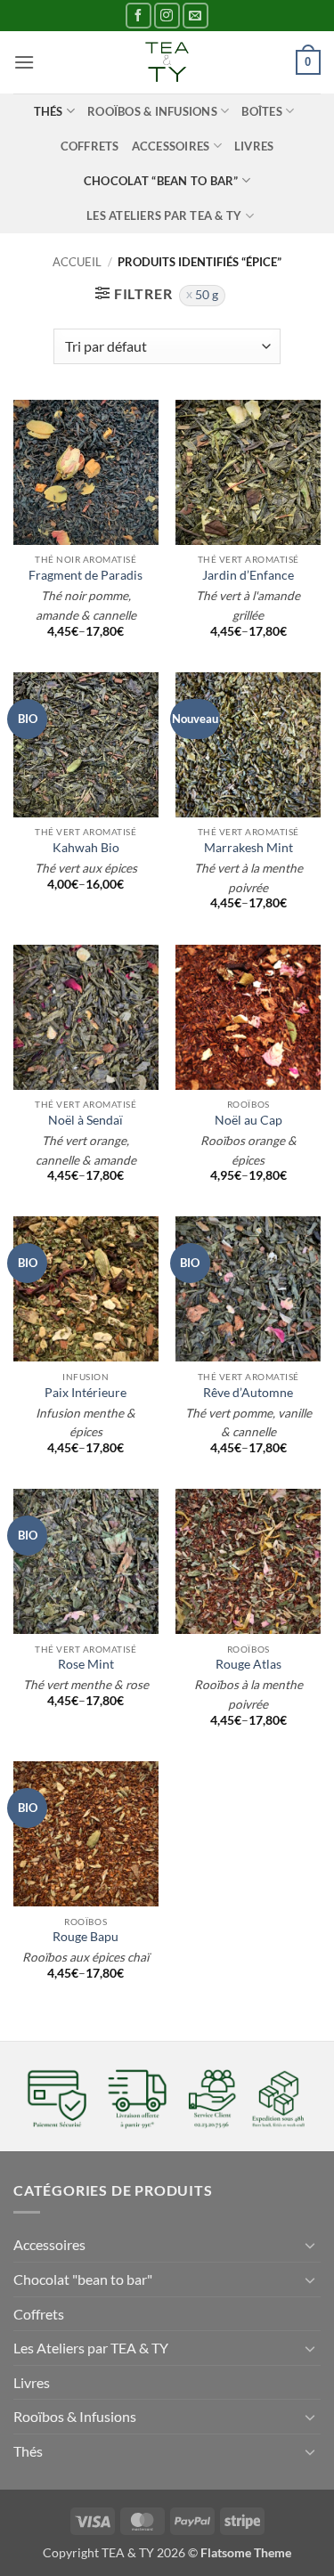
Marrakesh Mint (248, 848)
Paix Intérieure (86, 1393)
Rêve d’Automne (248, 1393)
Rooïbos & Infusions (152, 111)
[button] (24, 62)
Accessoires (171, 146)
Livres (254, 146)
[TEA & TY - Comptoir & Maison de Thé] (167, 62)
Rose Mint (86, 1664)
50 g (207, 295)
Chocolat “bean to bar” (161, 181)
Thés (49, 111)
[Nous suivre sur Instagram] (167, 16)
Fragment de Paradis (86, 575)
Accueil (77, 262)
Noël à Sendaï (86, 1120)
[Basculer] (310, 2245)
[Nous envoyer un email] (196, 16)
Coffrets (90, 146)
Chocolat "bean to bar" (83, 2279)
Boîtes (262, 111)
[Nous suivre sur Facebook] (138, 16)
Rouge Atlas (248, 1664)
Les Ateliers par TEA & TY (164, 215)
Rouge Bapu (86, 1937)
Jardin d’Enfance (248, 575)
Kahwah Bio (86, 848)
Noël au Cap (248, 1120)
